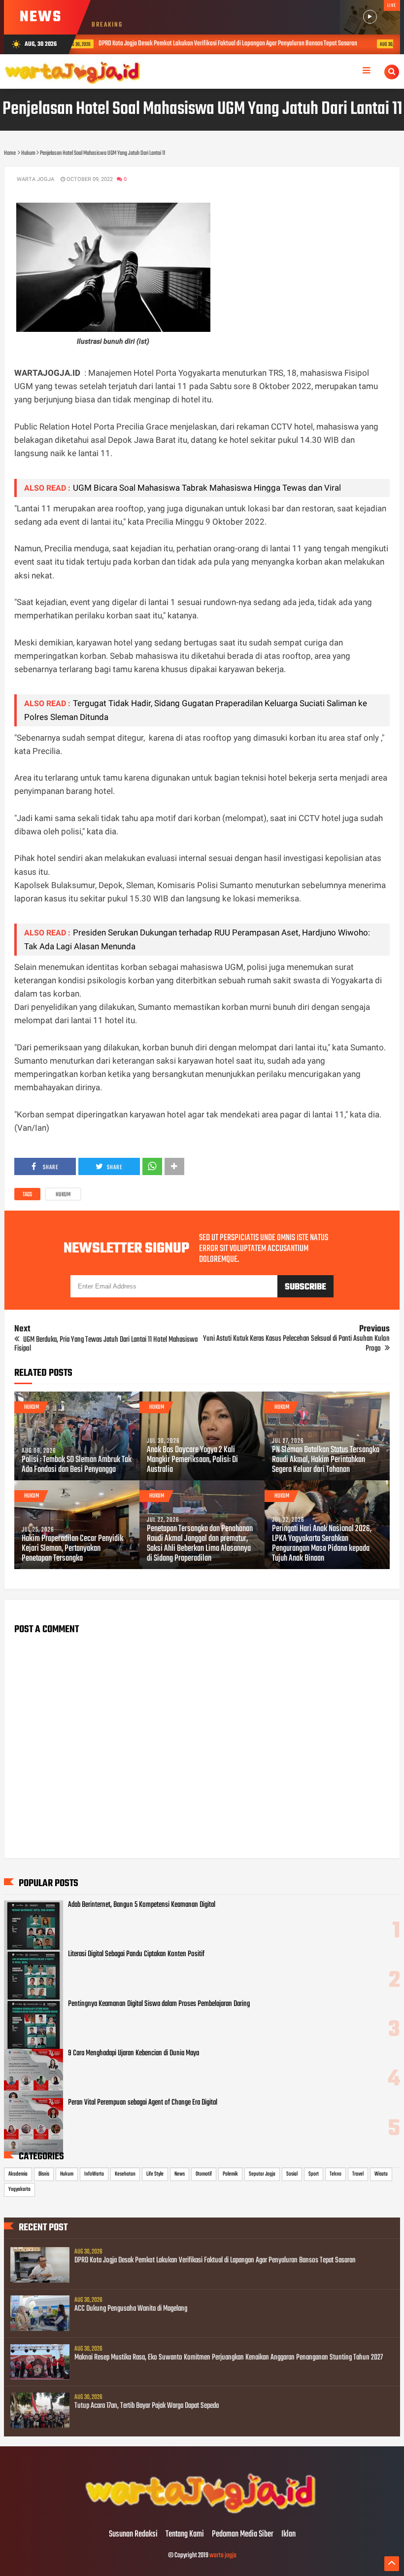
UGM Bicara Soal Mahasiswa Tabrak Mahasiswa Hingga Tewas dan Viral (207, 488)
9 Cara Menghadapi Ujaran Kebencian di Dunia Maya (134, 2053)
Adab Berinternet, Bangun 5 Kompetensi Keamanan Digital (142, 1905)
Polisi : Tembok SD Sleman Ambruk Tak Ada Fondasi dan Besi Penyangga (77, 1465)
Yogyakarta (19, 2189)
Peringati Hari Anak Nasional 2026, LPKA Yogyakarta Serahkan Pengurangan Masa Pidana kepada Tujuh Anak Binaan (322, 1544)
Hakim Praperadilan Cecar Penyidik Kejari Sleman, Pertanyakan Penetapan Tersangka (72, 1549)
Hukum (63, 1195)
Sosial (292, 2174)
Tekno (336, 2174)
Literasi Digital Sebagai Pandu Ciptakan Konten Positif (136, 1954)
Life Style (155, 2174)
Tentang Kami (185, 2535)
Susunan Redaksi (133, 2535)
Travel (358, 2174)
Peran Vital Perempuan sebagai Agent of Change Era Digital (143, 2103)
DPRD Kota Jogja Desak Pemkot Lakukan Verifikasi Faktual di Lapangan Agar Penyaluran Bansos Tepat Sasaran (215, 2260)
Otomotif (204, 2174)
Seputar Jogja (262, 2174)
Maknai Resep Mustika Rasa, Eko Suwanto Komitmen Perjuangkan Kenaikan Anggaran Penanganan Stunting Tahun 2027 (229, 2358)
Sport (314, 2174)
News (180, 2174)
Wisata (381, 2174)
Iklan (288, 2535)
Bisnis (44, 2174)
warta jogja (223, 2556)
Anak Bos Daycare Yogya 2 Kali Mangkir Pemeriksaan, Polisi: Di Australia (192, 1460)
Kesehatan (125, 2174)
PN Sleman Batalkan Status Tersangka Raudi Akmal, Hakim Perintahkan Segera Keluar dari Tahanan (326, 1460)
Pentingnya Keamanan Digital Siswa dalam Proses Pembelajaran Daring (159, 2004)
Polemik (230, 2174)
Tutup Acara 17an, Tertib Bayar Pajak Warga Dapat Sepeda (147, 2406)
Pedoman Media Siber (243, 2535)
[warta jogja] (202, 2514)
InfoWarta (94, 2174)
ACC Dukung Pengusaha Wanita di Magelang (131, 2309)
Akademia (18, 2174)
